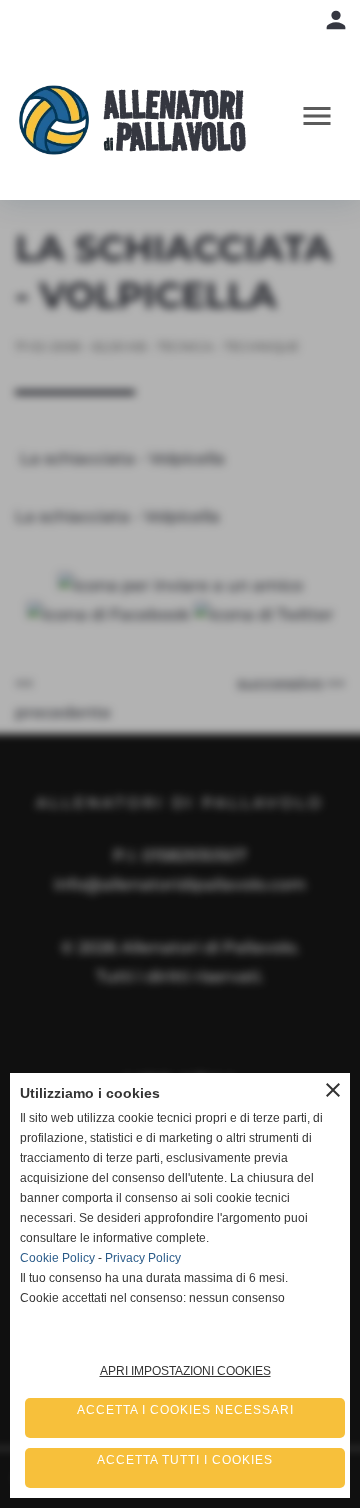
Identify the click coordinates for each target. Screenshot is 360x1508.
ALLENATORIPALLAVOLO (175, 120)
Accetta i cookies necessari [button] (185, 1410)
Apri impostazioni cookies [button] (185, 1371)
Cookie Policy (57, 1258)
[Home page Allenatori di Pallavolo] (61, 120)
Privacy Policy (143, 1258)
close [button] (333, 1090)
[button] (322, 120)
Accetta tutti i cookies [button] (185, 1460)
